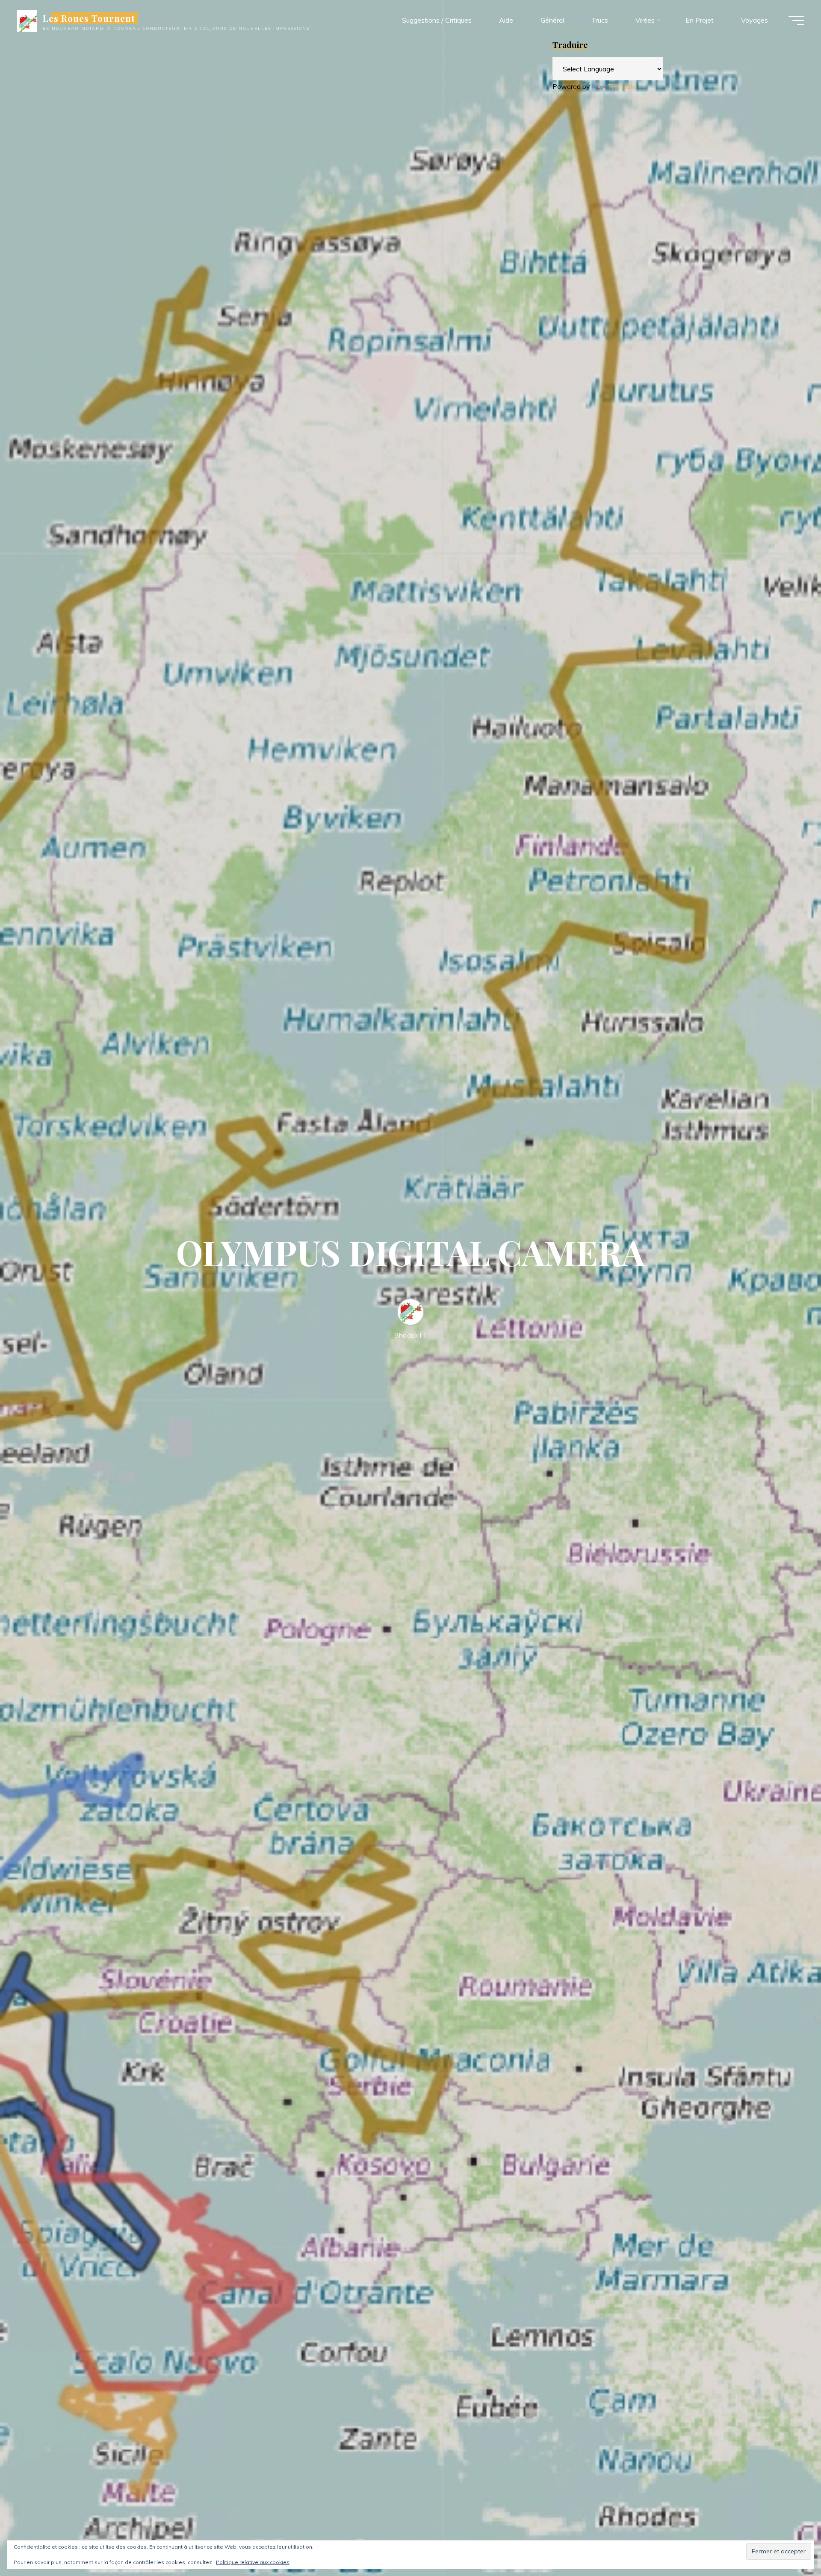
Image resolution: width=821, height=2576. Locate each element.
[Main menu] (796, 21)
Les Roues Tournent (89, 18)
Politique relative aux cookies (253, 2562)
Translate (622, 86)
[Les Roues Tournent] (27, 20)
